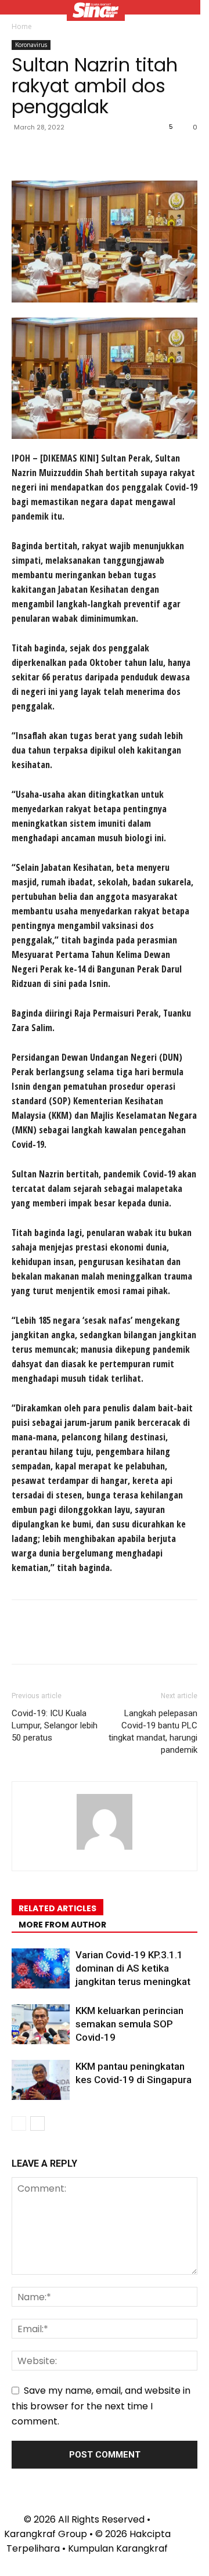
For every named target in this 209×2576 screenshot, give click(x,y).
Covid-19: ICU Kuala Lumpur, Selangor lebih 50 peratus (55, 1725)
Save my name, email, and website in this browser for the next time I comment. (101, 2406)
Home (22, 26)
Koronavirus (31, 45)
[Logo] (96, 12)
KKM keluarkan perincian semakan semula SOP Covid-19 (129, 2024)
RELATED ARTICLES (57, 1908)
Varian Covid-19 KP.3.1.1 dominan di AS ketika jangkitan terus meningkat (133, 1968)
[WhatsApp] (103, 153)
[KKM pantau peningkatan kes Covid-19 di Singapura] (41, 2080)
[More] (131, 153)
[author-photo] (105, 1849)
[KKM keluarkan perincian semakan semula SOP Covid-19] (41, 2024)
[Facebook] (23, 153)
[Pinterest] (77, 153)
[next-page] (37, 2123)
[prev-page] (19, 2123)
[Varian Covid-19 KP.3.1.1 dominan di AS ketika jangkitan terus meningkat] (41, 1968)
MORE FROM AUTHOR (62, 1925)
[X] (50, 153)
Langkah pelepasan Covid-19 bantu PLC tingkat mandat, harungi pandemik (153, 1732)
